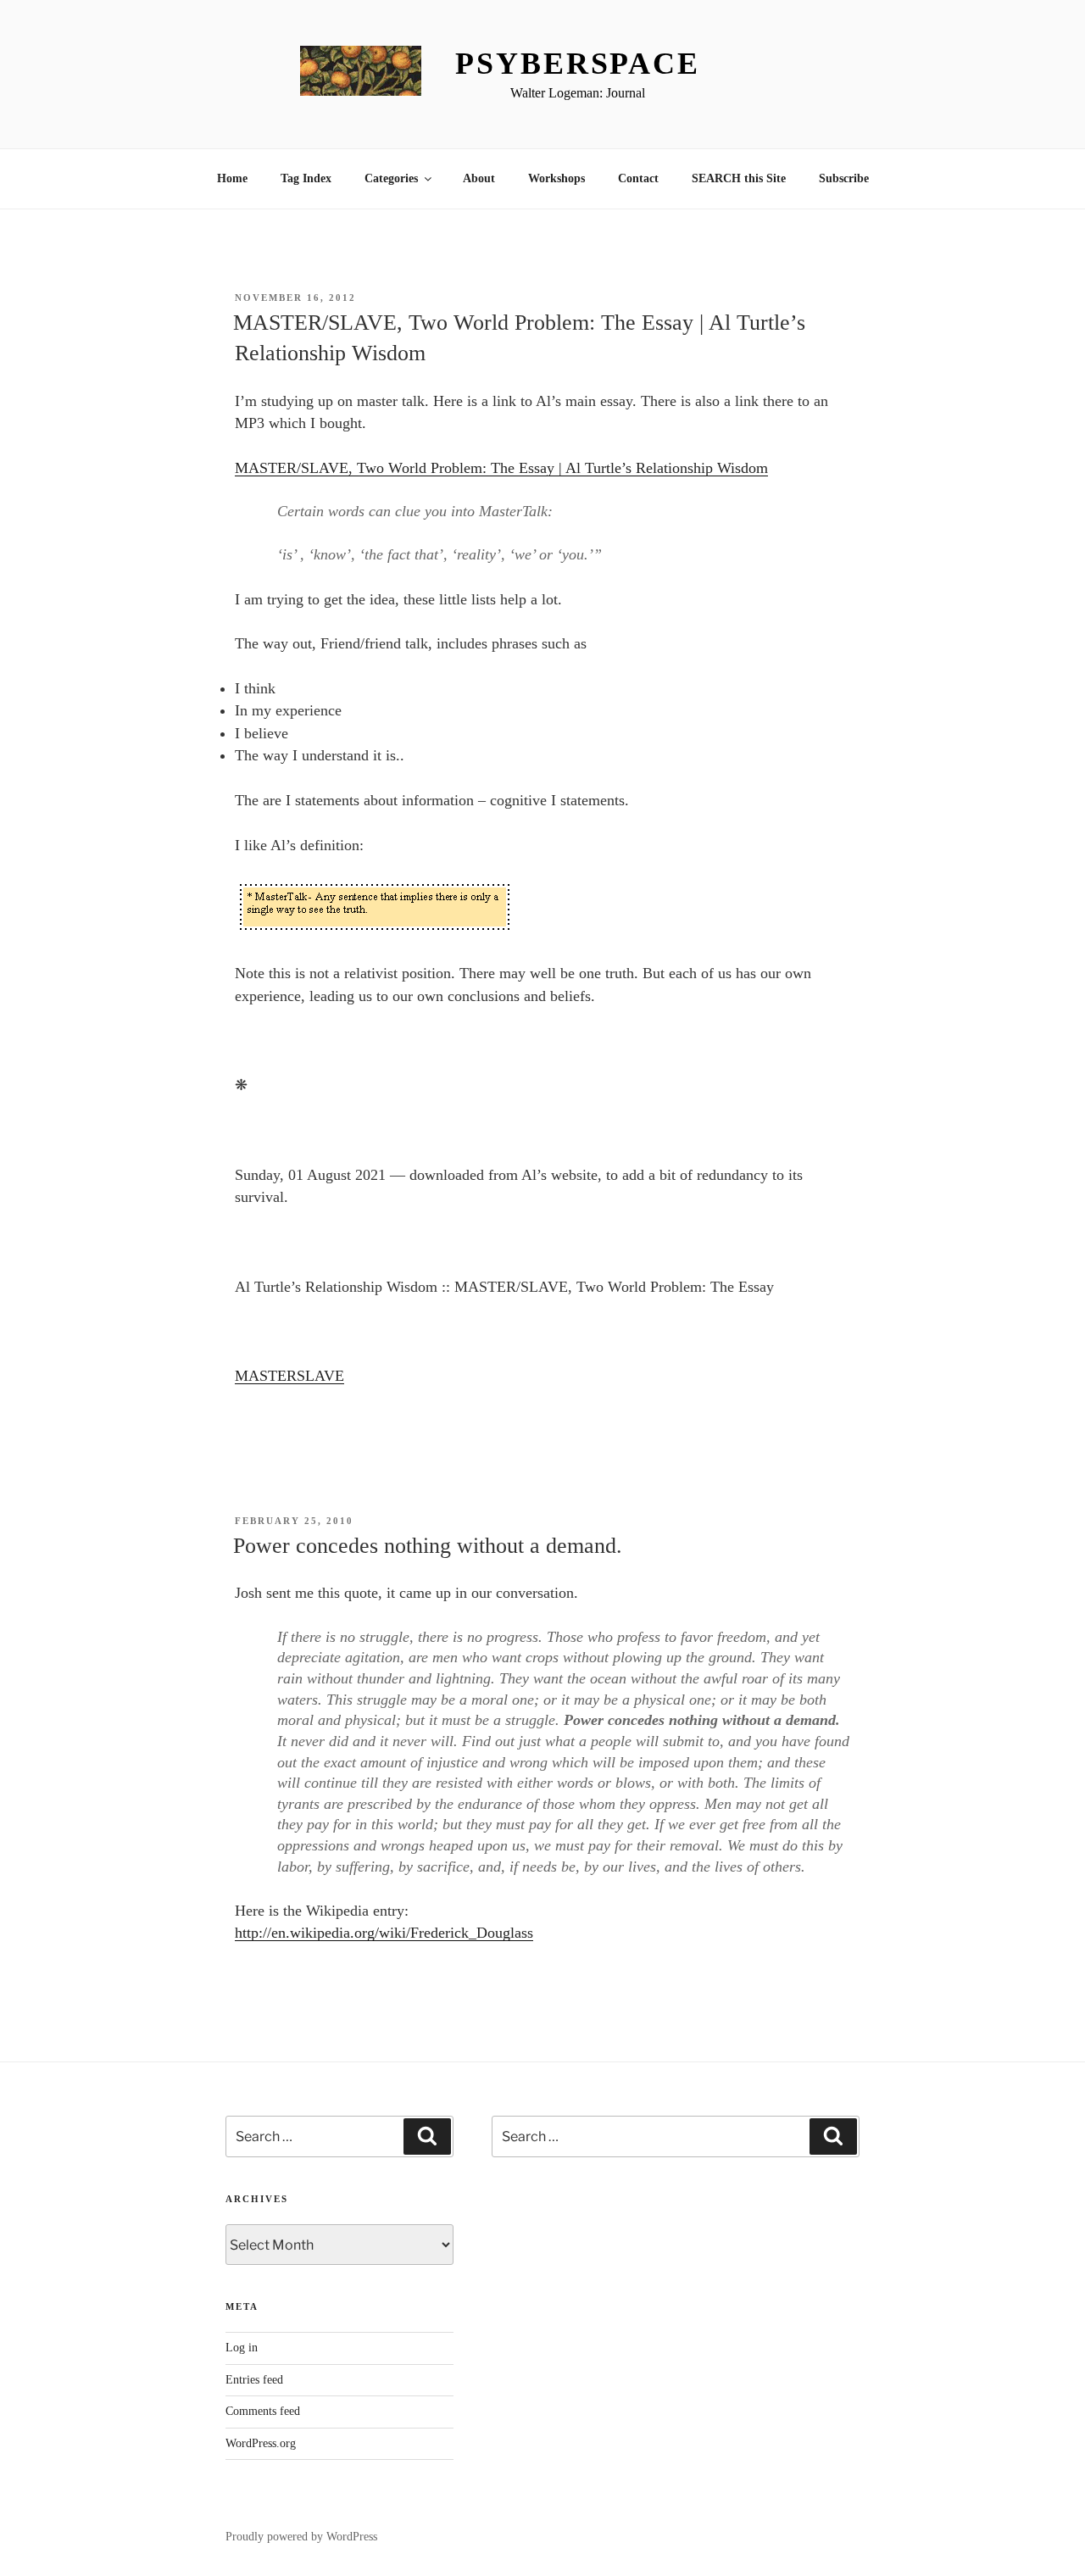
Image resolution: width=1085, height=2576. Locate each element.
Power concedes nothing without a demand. (428, 1546)
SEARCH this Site (739, 178)
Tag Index (306, 178)
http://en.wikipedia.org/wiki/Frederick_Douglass (384, 1933)
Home (232, 178)
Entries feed (254, 2380)
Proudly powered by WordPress (301, 2537)
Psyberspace (578, 64)
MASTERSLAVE (289, 1376)
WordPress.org (261, 2443)
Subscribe (844, 178)
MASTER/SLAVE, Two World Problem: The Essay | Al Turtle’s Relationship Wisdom (501, 468)
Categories (391, 178)
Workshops (556, 178)
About (479, 178)
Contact (638, 178)
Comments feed (263, 2411)
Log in (242, 2348)
